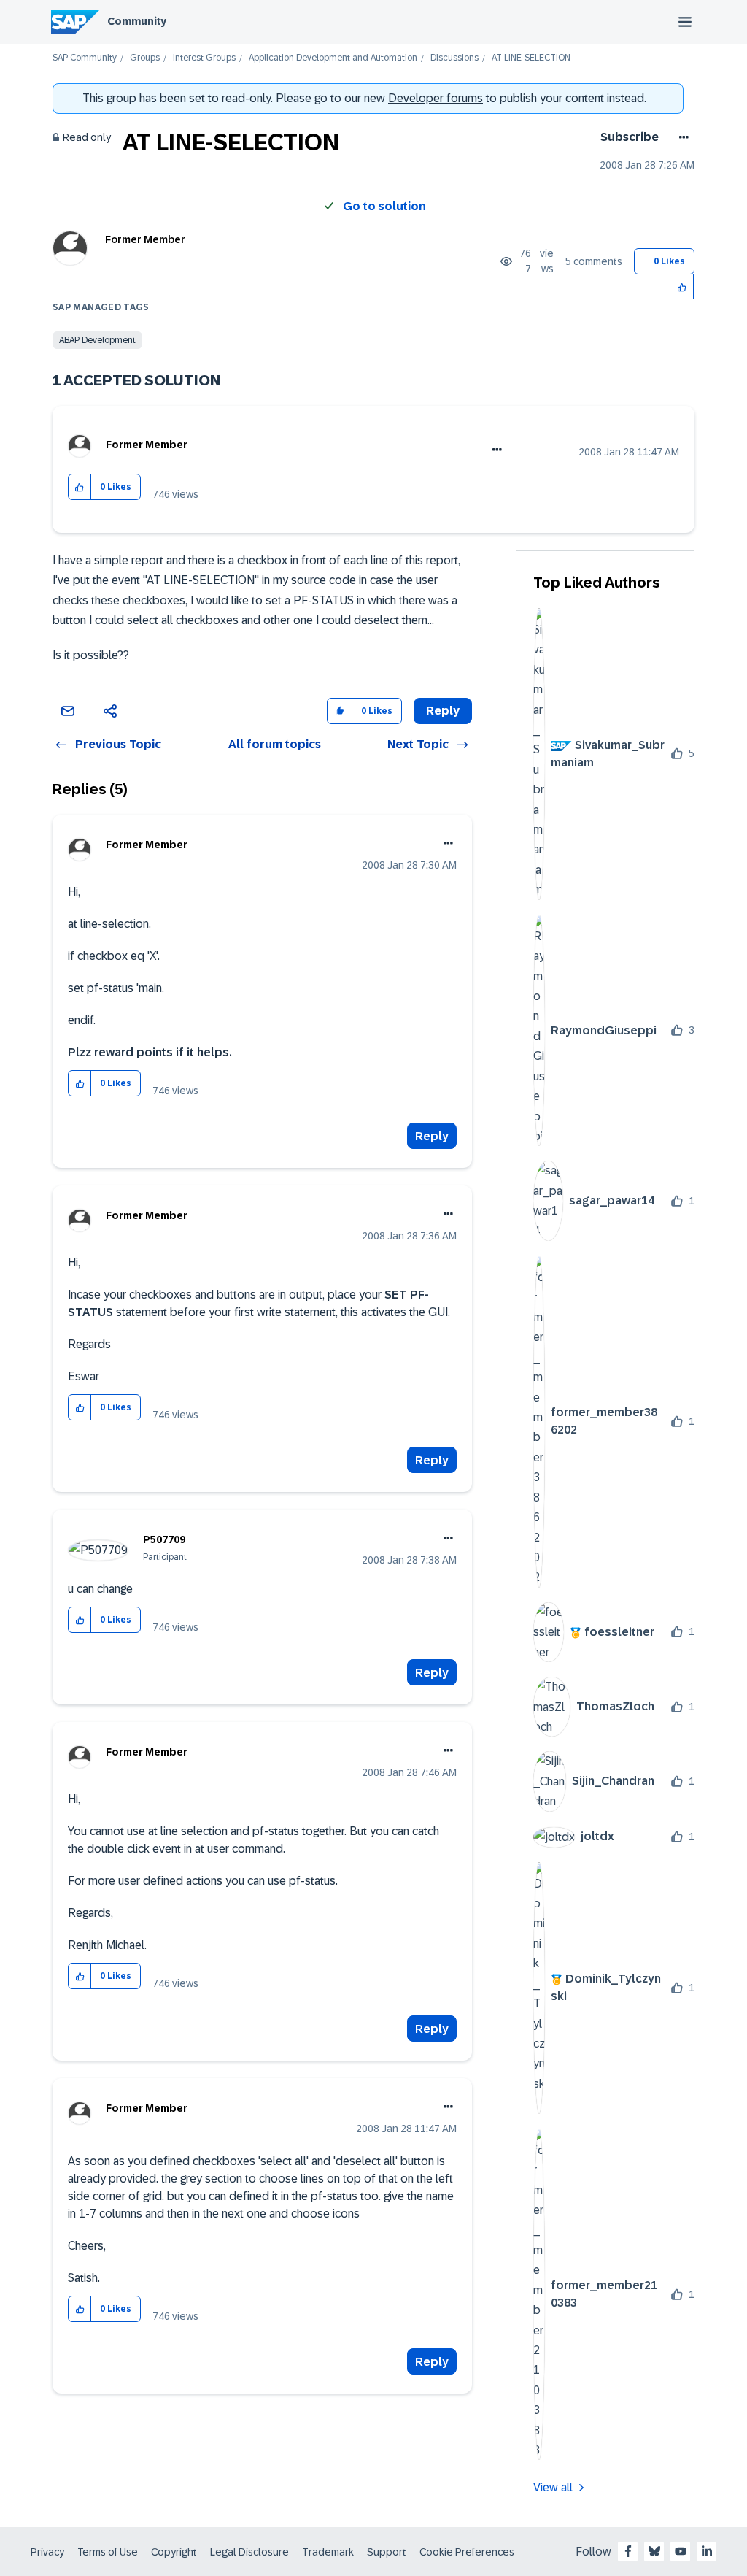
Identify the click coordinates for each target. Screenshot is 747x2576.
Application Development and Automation (333, 58)
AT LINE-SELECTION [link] (531, 58)
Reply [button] (443, 711)
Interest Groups (204, 58)
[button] (682, 287)
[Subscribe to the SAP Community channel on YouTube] (681, 2551)
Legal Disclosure (249, 2552)
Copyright (174, 2552)
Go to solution (384, 206)
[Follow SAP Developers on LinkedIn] (707, 2551)
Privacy (47, 2552)
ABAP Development (97, 340)
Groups (145, 58)
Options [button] (681, 137)
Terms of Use (108, 2552)
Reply (432, 1136)
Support (387, 2552)
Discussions (454, 58)
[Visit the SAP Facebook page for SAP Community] (628, 2551)
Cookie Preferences (467, 2552)
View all (553, 2487)
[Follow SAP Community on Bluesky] (654, 2551)
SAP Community (85, 58)
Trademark (328, 2552)
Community (137, 21)
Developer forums (436, 98)
